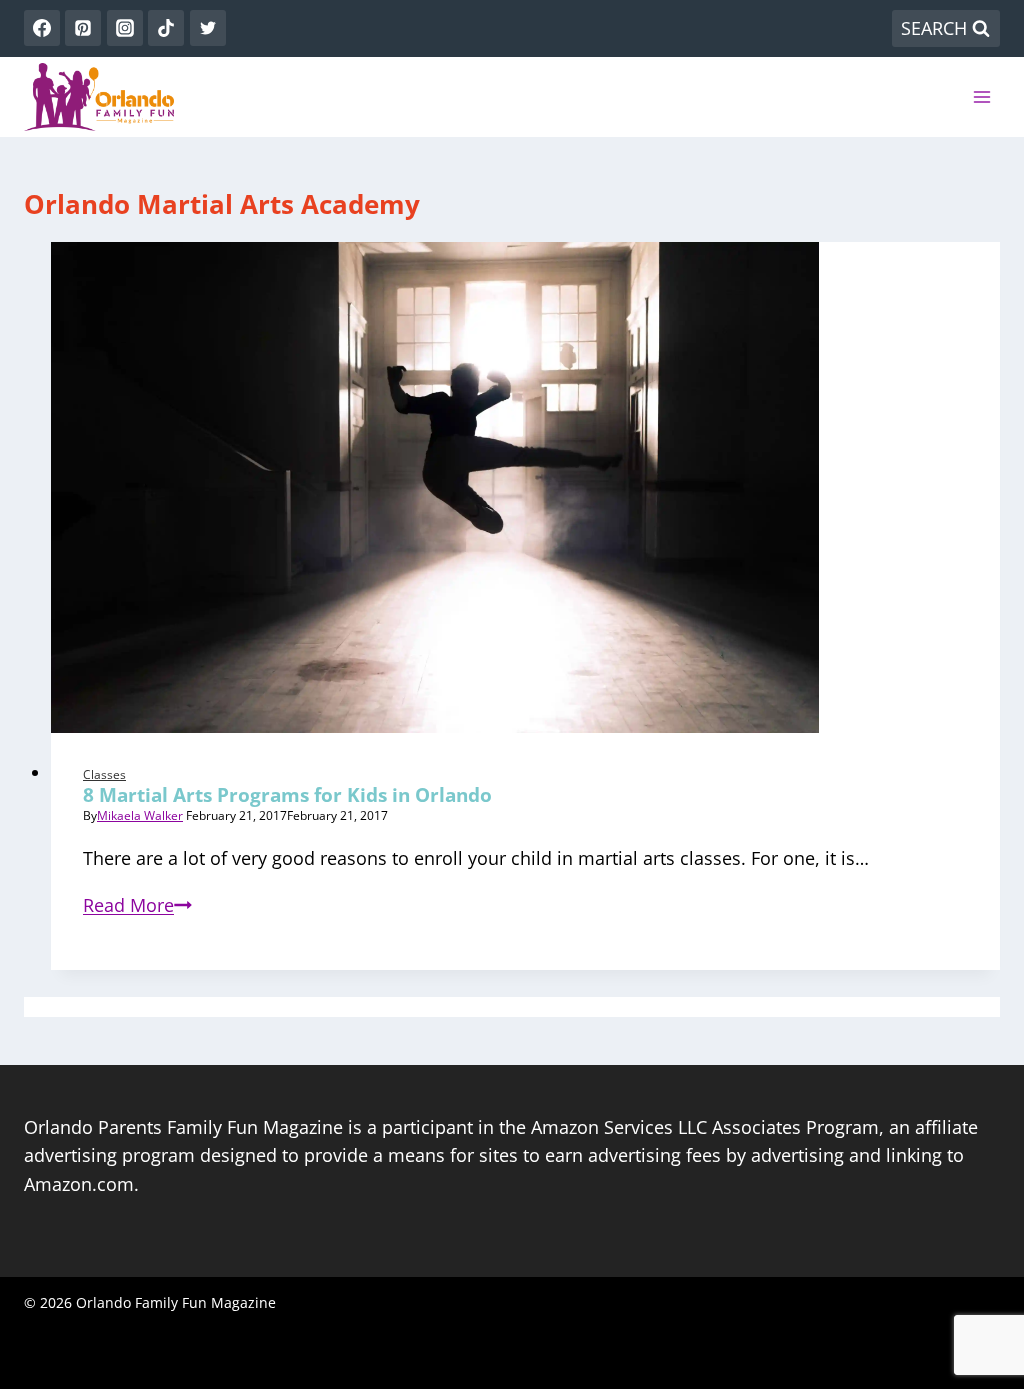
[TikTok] (166, 28)
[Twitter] (208, 28)
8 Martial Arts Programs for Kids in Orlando (287, 795)
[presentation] (525, 487)
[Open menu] (981, 96)
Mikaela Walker (140, 815)
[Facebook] (42, 28)
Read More (137, 905)
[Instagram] (125, 28)
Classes (104, 774)
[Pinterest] (83, 28)
